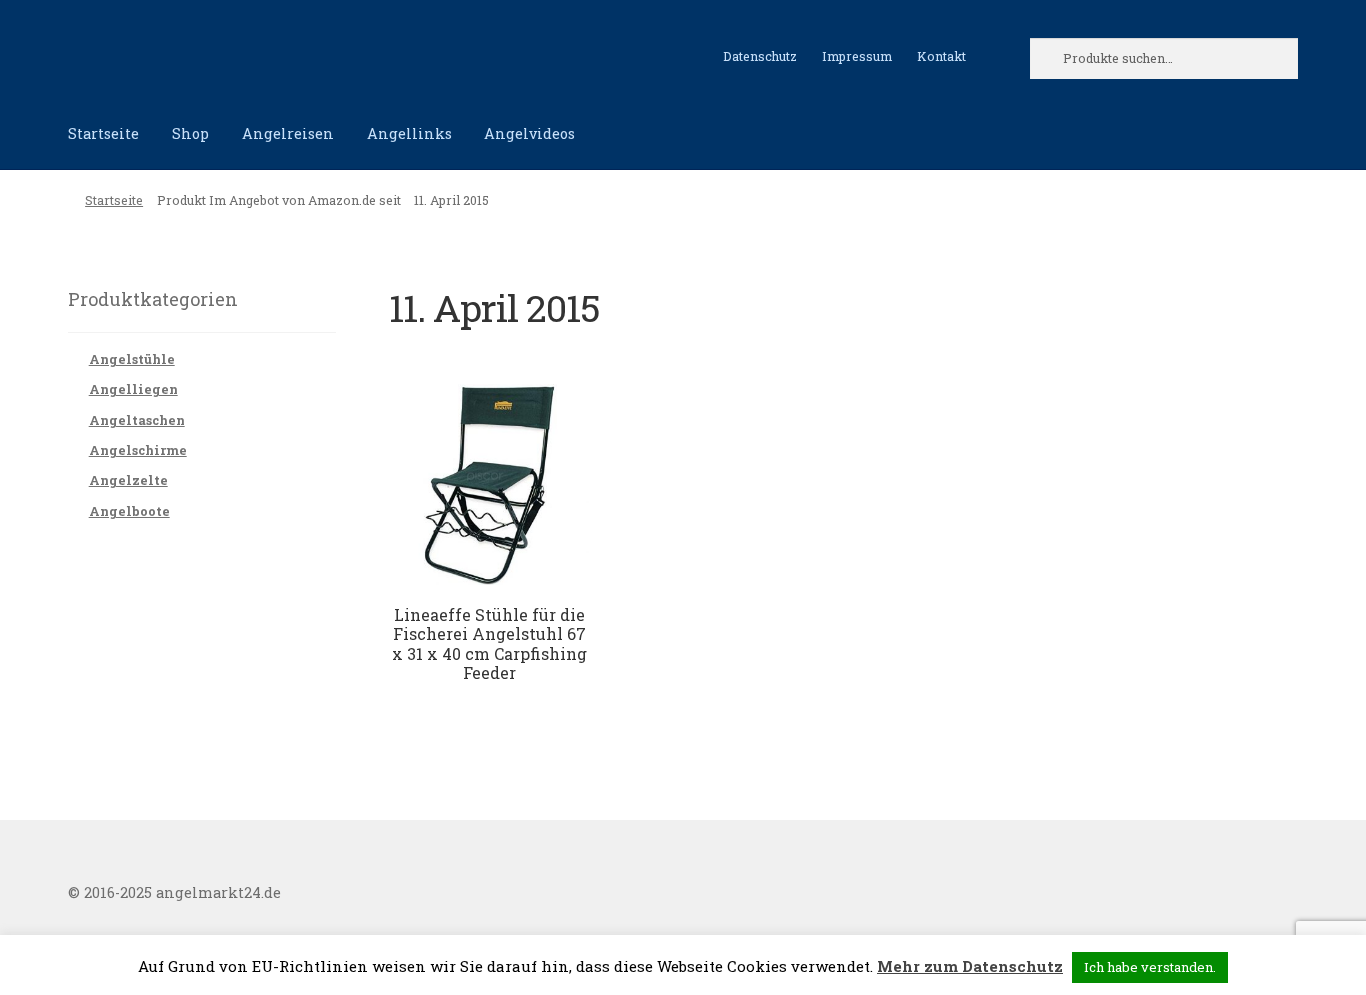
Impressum (857, 56)
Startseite (103, 133)
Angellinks (409, 133)
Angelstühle (132, 359)
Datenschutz (760, 56)
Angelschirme (138, 450)
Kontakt (941, 56)
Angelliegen (133, 389)
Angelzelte (128, 480)
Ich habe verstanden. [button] (1150, 967)
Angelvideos (529, 133)
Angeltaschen (137, 420)
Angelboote (129, 511)
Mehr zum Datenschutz (970, 966)
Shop (190, 133)
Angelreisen (288, 133)
